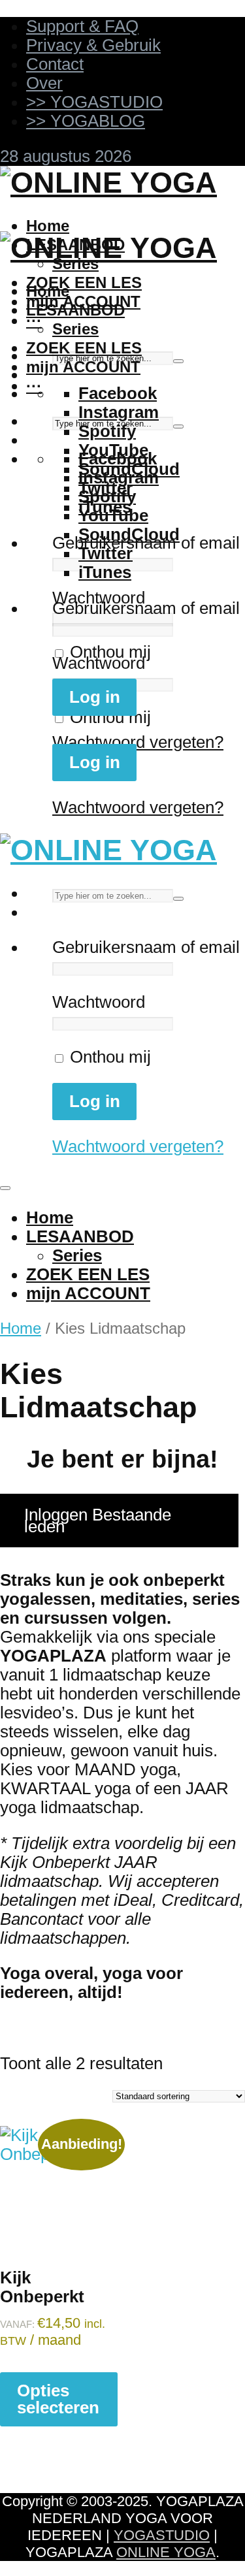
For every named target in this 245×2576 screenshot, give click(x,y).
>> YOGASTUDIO (94, 102)
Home (48, 226)
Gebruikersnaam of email (146, 608)
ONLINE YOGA (166, 2552)
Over (44, 83)
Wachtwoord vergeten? (138, 742)
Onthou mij (108, 652)
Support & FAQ (82, 26)
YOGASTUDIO (162, 2535)
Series (75, 329)
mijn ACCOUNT (83, 367)
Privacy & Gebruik (93, 45)
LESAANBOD (75, 310)
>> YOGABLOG (86, 121)
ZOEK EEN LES (84, 282)
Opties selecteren (58, 2399)
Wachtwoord (99, 598)
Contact (55, 64)
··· (34, 320)
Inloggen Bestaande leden (98, 1521)
